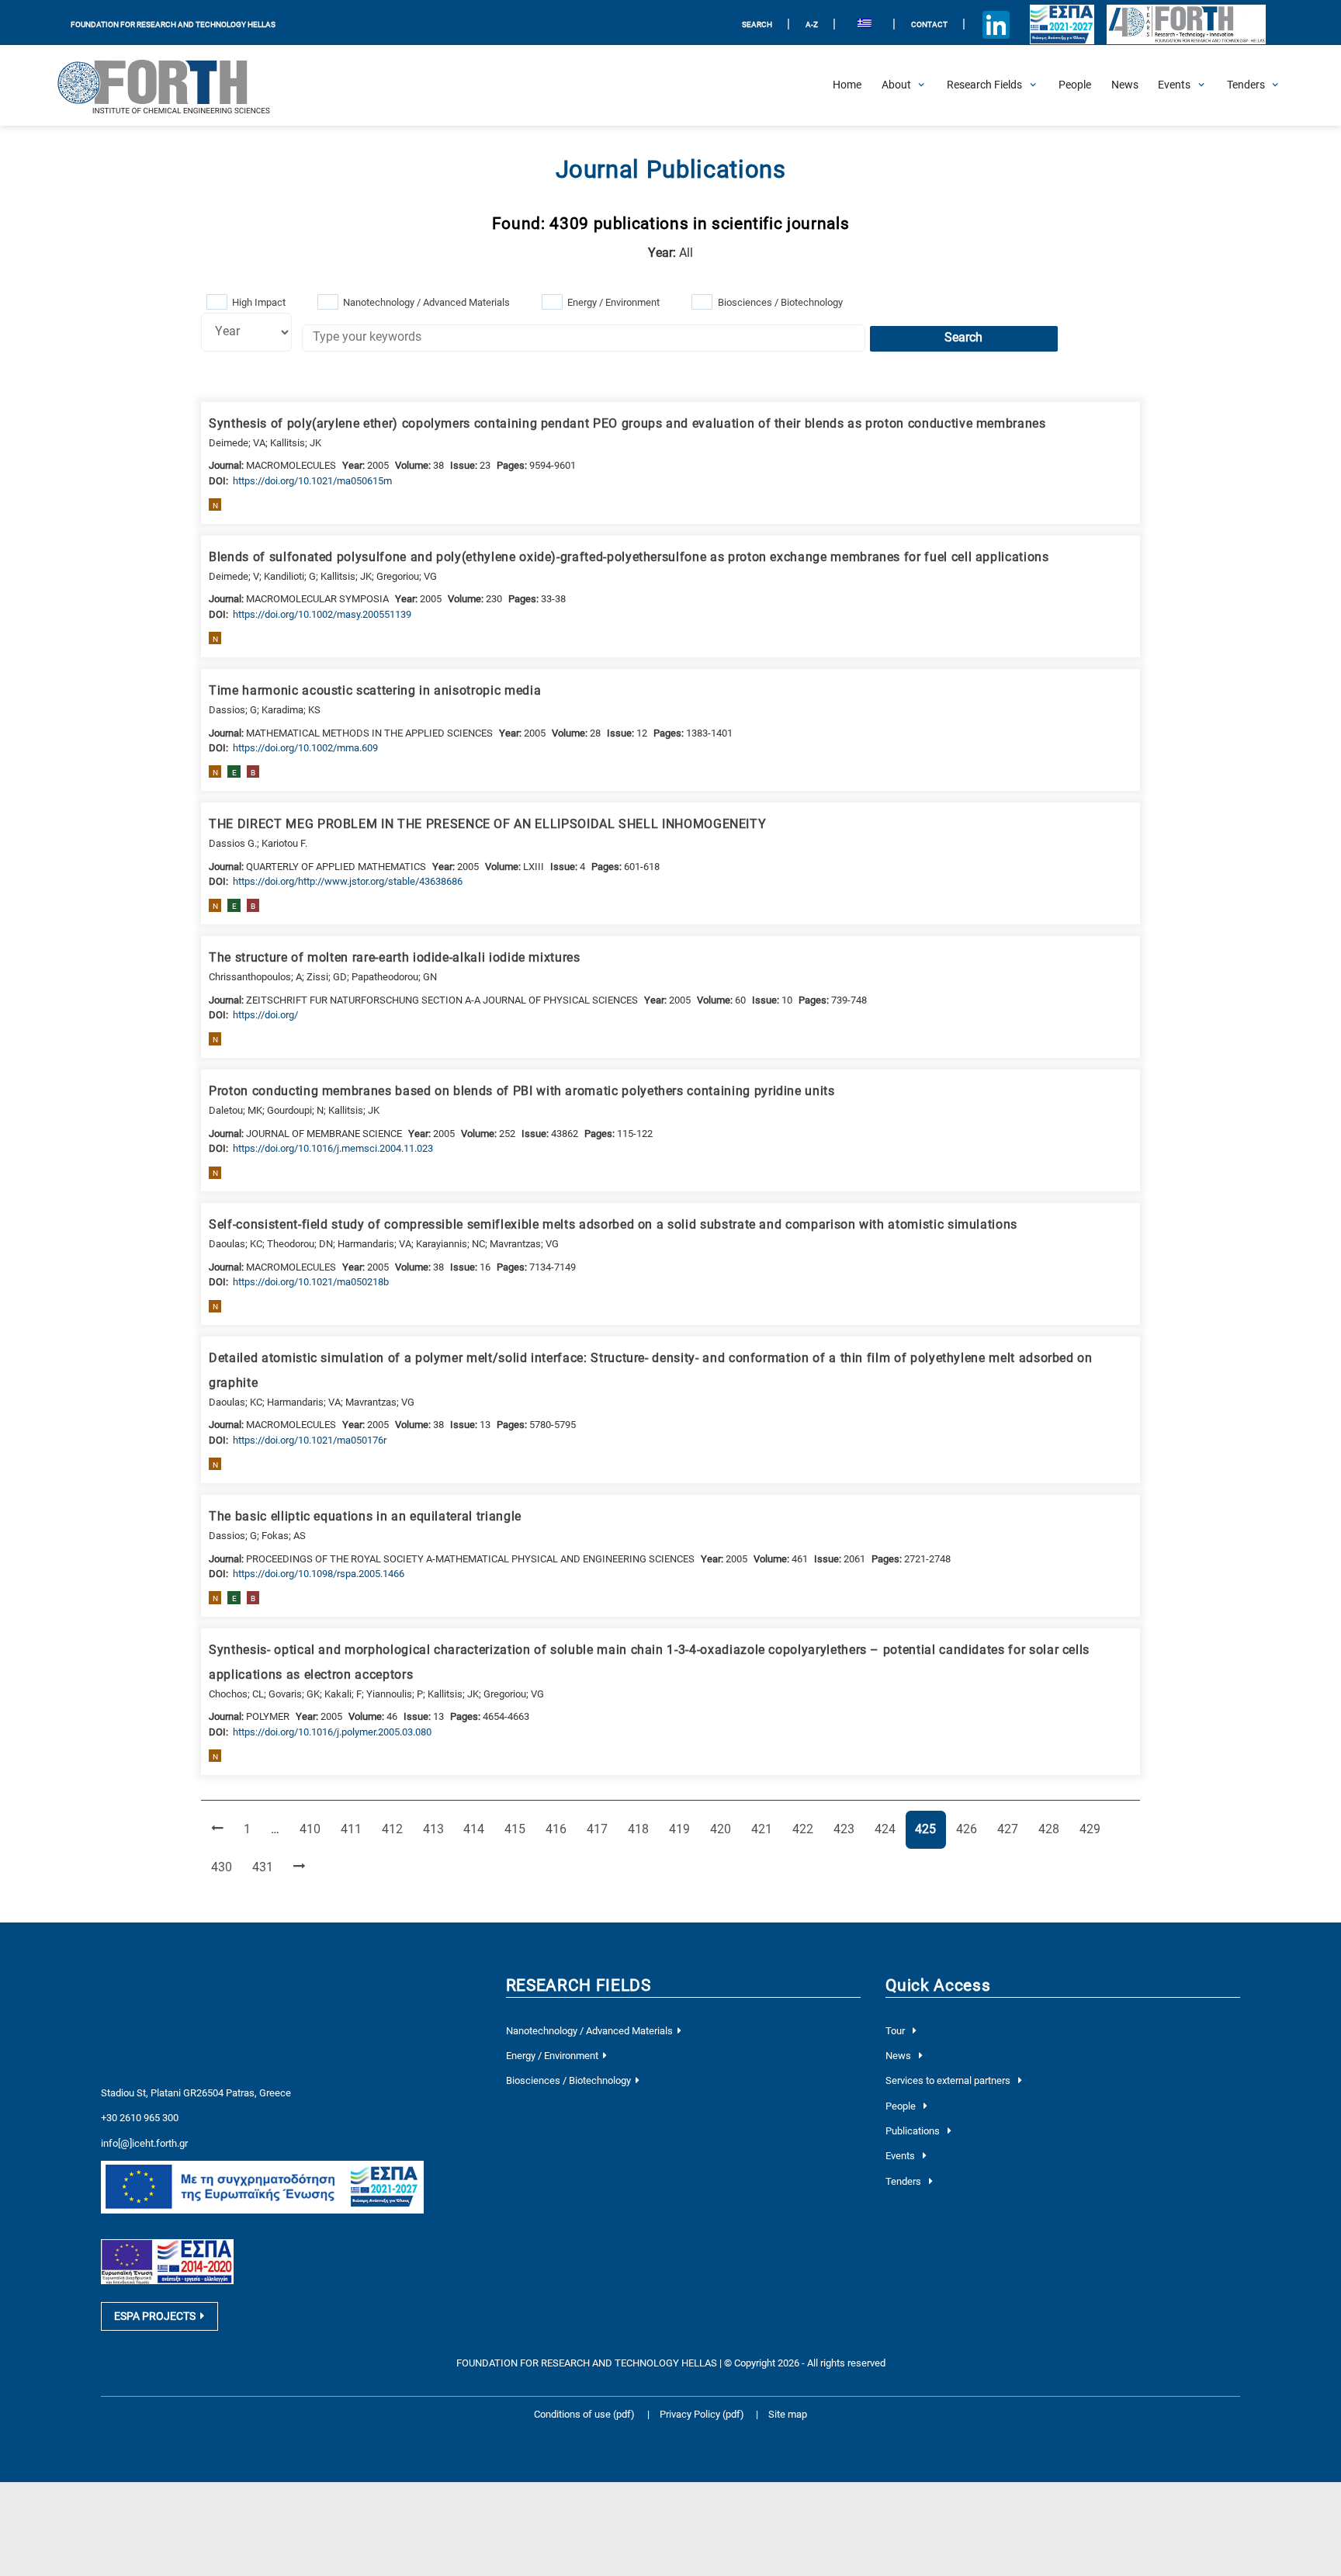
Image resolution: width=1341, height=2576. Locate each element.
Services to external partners (949, 2080)
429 (1093, 1829)
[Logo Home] (175, 85)
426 (969, 1829)
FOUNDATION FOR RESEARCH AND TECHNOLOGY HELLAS (173, 24)
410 (313, 1829)
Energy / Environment (613, 302)
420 (723, 1829)
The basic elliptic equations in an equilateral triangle (365, 1517)
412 (395, 1829)
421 (764, 1829)
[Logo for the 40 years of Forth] (1186, 25)
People (902, 2106)
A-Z (812, 24)
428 (1052, 1829)
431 (265, 1867)
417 (600, 1829)
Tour (896, 2031)
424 (888, 1829)
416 (559, 1829)
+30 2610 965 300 (140, 2118)
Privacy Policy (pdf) (703, 2414)
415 (518, 1829)
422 (806, 1829)
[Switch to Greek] (864, 25)
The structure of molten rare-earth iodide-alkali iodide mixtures (394, 958)
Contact (929, 24)
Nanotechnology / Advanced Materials (426, 302)
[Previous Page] (217, 1830)
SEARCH (757, 24)
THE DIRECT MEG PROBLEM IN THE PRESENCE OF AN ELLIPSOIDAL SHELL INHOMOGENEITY (487, 824)
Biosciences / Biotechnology (780, 302)
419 (682, 1829)
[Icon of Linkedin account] (996, 25)
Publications (914, 2131)
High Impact (259, 302)
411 (354, 1829)
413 (436, 1829)
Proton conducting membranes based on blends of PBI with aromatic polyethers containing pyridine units (521, 1091)
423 (847, 1829)
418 (641, 1829)
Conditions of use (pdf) (584, 2414)
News (899, 2056)
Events (901, 2156)
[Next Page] (299, 1868)
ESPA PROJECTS (155, 2316)
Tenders (904, 2181)
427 (1010, 1829)
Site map (788, 2414)
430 (224, 1867)
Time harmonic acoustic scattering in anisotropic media (375, 691)
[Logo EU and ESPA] (1062, 25)
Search (963, 338)
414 (476, 1829)
